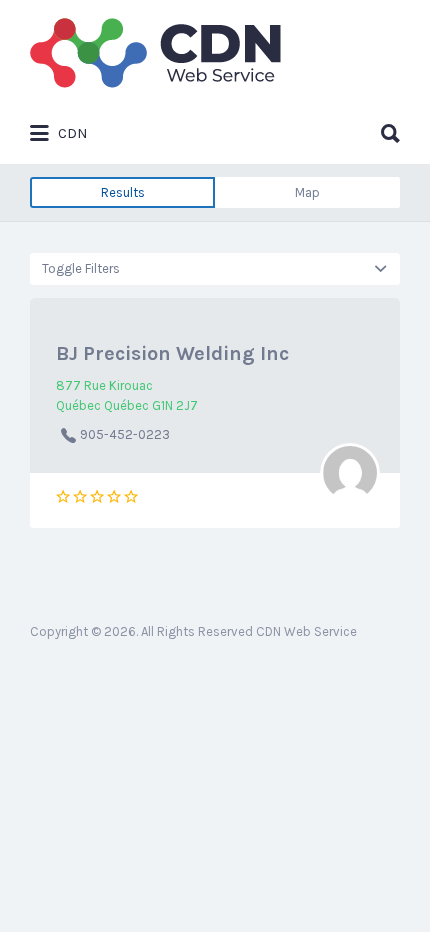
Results (123, 192)
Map (307, 192)
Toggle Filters (81, 268)
